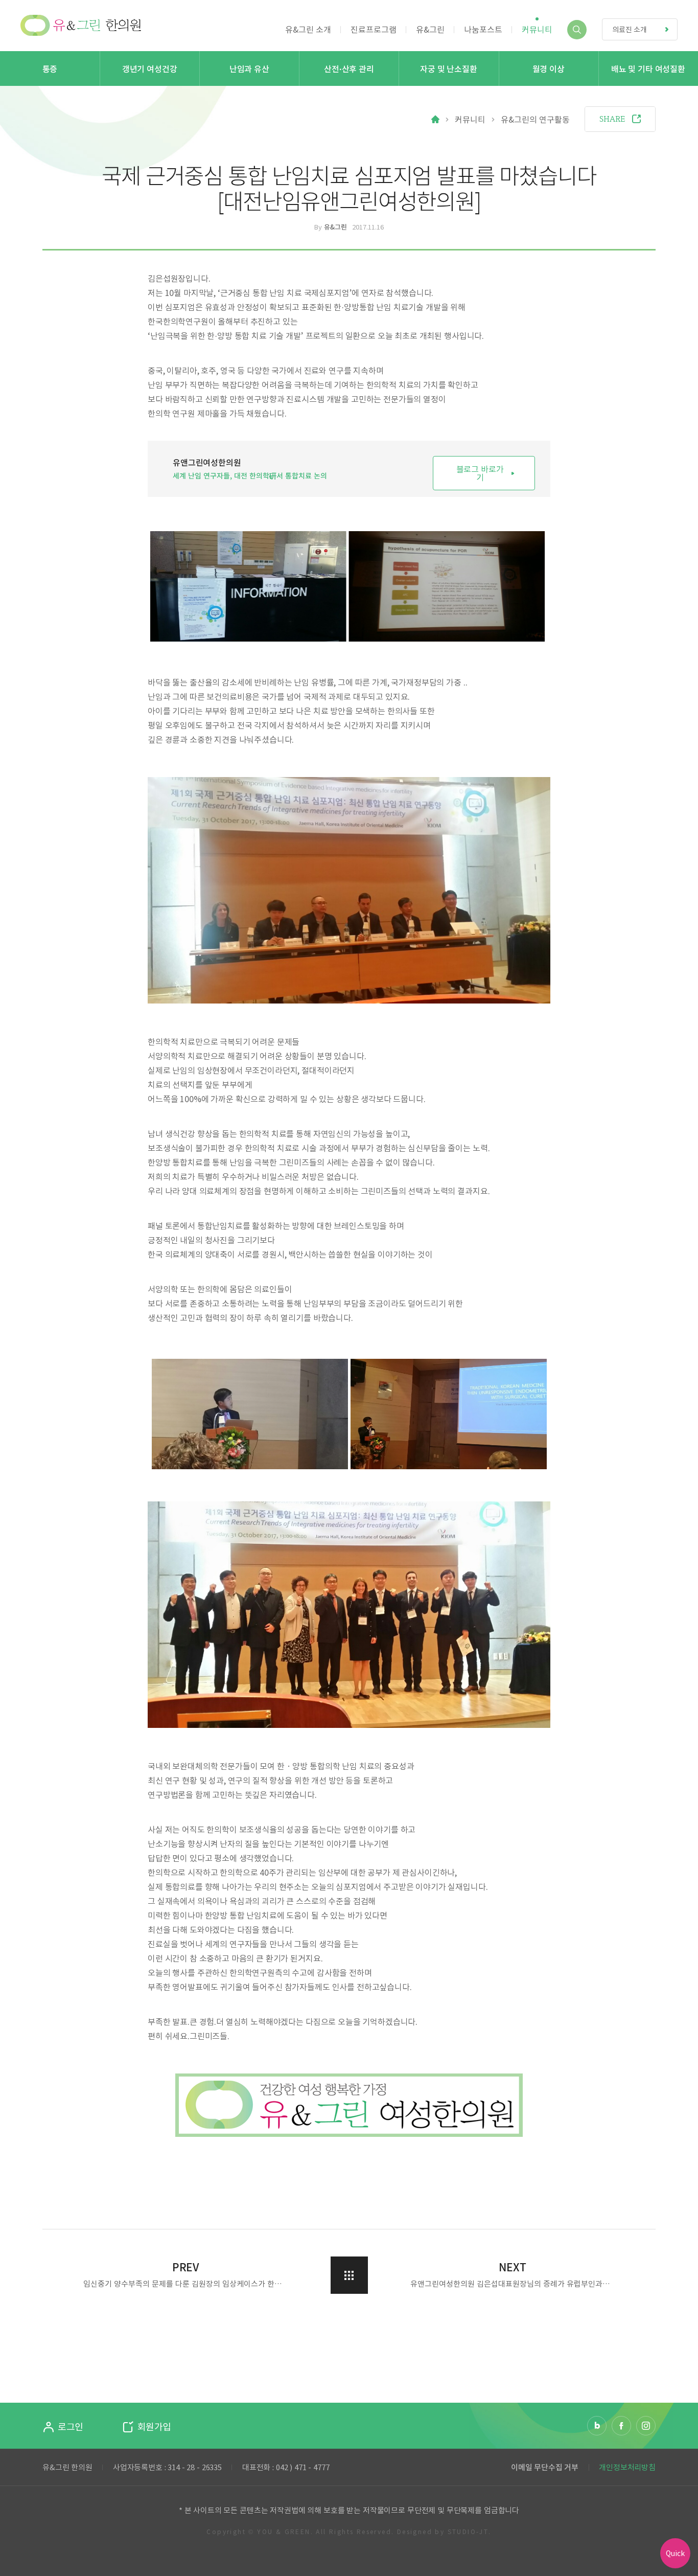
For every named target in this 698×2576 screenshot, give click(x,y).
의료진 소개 (630, 29)
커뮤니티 (470, 119)
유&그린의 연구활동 (535, 119)
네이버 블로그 (597, 2426)
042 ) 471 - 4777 (303, 2467)
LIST (349, 2275)
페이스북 (621, 2426)
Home (435, 119)
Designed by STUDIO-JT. (444, 2532)
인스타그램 (646, 2426)
